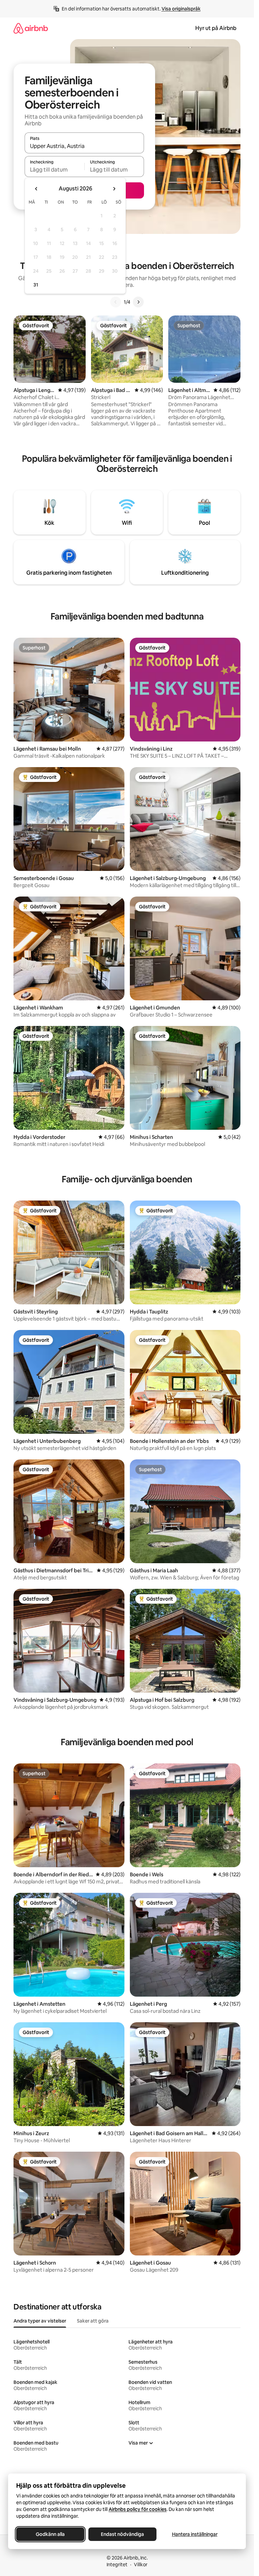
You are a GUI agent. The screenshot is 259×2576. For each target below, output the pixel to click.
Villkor (141, 2565)
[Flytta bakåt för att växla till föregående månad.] (36, 189)
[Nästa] (138, 302)
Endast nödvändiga (122, 2534)
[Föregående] (116, 302)
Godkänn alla (50, 2534)
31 (36, 285)
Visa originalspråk (181, 9)
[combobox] (84, 146)
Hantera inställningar (195, 2534)
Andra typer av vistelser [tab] (40, 2321)
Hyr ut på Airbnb (216, 28)
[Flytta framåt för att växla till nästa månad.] (114, 189)
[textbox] (54, 170)
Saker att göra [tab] (93, 2321)
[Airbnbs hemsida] (31, 28)
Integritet (117, 2565)
